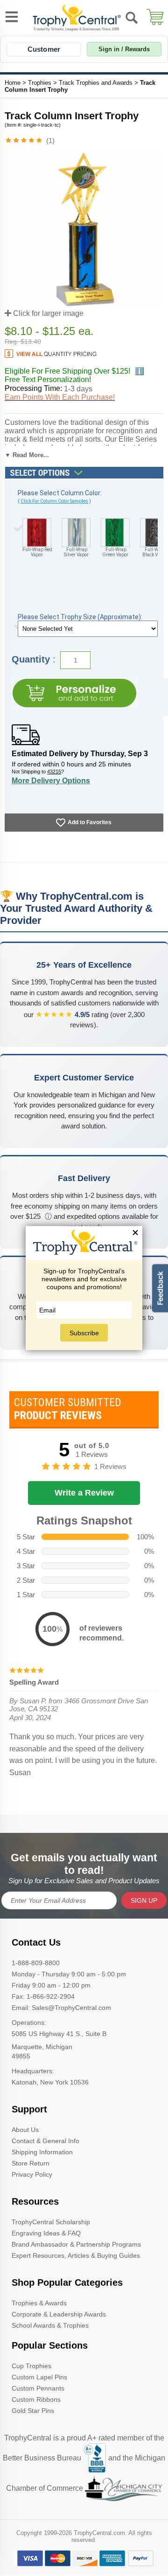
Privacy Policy (32, 2174)
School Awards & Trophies (50, 2325)
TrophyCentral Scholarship (51, 2222)
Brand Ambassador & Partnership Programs (76, 2244)
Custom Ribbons (36, 2399)
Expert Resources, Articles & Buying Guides (76, 2255)
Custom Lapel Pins (39, 2377)
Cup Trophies (31, 2366)
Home (13, 83)
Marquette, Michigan (42, 2047)
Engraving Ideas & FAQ (46, 2233)
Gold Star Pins (33, 2411)
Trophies (40, 83)
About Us (25, 2130)
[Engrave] (74, 693)
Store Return (31, 2163)
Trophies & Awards (39, 2303)
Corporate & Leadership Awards (59, 2314)
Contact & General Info (45, 2141)
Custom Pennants (38, 2388)
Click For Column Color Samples (54, 501)
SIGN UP (144, 1900)
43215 (54, 772)
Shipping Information (42, 2152)
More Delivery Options (51, 781)
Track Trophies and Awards (96, 83)
